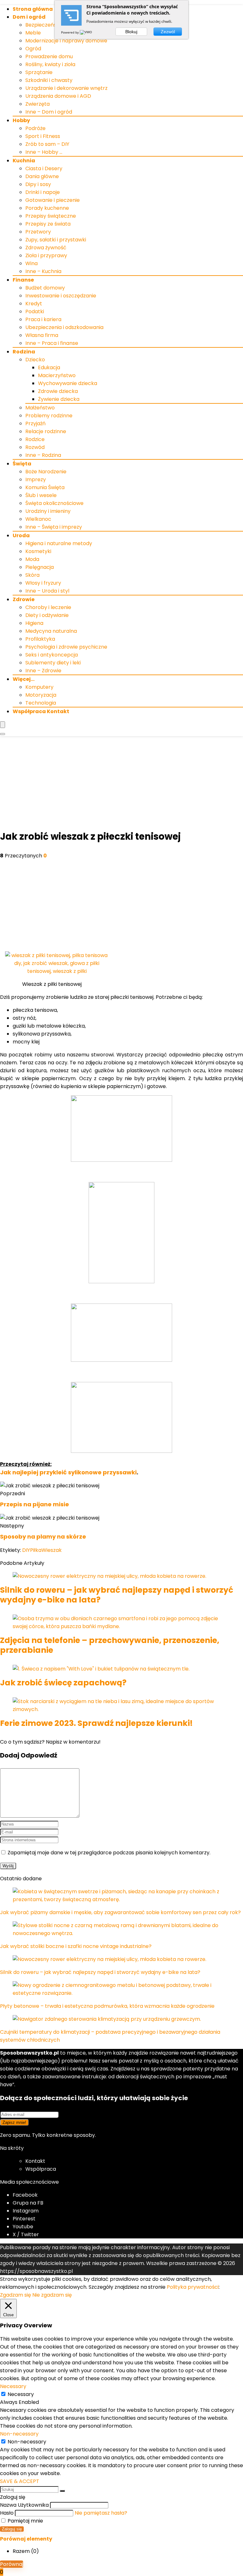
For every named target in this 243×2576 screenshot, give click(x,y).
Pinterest (24, 2219)
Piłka (36, 1550)
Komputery (39, 687)
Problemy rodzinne (49, 416)
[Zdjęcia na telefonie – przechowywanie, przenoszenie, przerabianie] (121, 1626)
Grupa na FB (29, 2203)
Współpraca (41, 2169)
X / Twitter (26, 2234)
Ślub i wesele (41, 495)
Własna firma (42, 335)
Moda (32, 559)
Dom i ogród (29, 17)
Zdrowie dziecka (58, 391)
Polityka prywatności (193, 2287)
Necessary (21, 2394)
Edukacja (49, 367)
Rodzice (35, 439)
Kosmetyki (38, 551)
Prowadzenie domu (49, 56)
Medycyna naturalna (51, 631)
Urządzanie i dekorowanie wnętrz (66, 88)
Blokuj (131, 32)
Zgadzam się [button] (16, 2295)
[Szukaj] (62, 2491)
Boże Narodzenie (46, 472)
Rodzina (24, 352)
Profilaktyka (40, 639)
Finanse (23, 280)
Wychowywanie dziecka (68, 383)
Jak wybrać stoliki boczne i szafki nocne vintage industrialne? (76, 1946)
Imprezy (36, 479)
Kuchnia (24, 161)
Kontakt (35, 2161)
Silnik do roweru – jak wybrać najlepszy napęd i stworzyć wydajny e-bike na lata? (117, 1595)
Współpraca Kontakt (41, 711)
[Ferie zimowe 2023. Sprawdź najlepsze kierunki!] (121, 1709)
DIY (26, 1550)
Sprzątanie (39, 72)
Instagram (26, 2211)
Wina (31, 263)
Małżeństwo (40, 408)
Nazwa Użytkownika (24, 2505)
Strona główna (33, 9)
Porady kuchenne (47, 208)
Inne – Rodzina (43, 455)
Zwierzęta (37, 104)
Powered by (70, 32)
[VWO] (86, 32)
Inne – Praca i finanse (52, 343)
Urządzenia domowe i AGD (58, 96)
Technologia (41, 703)
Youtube (23, 2227)
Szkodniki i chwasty (49, 80)
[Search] (3, 734)
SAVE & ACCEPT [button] (20, 2481)
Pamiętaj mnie (25, 2521)
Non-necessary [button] (19, 2434)
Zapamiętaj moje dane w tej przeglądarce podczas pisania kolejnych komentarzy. (109, 1853)
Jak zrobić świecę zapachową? (63, 1683)
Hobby (21, 120)
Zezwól (168, 32)
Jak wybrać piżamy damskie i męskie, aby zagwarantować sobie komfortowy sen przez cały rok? (120, 1912)
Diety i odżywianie (47, 615)
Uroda (21, 535)
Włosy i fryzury (43, 583)
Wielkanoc (38, 519)
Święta (22, 464)
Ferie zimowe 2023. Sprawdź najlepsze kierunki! (96, 1723)
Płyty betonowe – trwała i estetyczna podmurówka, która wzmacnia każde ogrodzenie (107, 2006)
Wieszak (52, 1550)
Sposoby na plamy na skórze (43, 1537)
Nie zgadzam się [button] (52, 2295)
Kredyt (34, 304)
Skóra (32, 575)
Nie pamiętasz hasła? (101, 2513)
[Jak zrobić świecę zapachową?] (101, 1669)
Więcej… (24, 679)
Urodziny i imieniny (48, 511)
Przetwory (38, 232)
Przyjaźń (35, 423)
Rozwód (35, 447)
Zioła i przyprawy (46, 255)
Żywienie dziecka (59, 399)
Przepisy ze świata (48, 224)
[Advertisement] (121, 784)
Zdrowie (24, 599)
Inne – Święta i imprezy (54, 527)
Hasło (7, 2513)
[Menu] (3, 725)
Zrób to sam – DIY (47, 144)
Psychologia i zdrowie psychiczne (66, 647)
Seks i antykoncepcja (52, 655)
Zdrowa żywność (46, 248)
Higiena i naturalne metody (59, 543)
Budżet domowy (45, 288)
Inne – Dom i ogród (49, 112)
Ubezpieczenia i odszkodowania (64, 327)
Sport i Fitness (43, 136)
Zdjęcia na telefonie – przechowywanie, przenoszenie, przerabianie (110, 1645)
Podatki (35, 311)
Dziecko (35, 360)
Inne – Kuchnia (43, 271)
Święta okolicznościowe (54, 503)
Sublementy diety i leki (53, 663)
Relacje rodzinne (46, 431)
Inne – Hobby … (44, 152)
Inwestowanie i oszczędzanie (61, 296)
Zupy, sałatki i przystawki (56, 240)
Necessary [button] (13, 2386)
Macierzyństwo (57, 375)
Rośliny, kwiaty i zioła (50, 64)
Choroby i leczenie (48, 607)
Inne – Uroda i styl (47, 591)
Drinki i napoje (43, 192)
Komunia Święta (45, 487)
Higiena (34, 623)
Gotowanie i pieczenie (53, 200)
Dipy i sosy (38, 184)
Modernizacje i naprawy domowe (66, 41)
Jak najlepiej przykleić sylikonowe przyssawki (68, 1472)
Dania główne (42, 176)
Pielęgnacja (40, 567)
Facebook (25, 2195)
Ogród (33, 49)
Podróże (35, 128)
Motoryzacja (41, 695)
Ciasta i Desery (44, 168)
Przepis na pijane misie (34, 1504)
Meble (33, 33)
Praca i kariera (43, 319)
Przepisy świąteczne (51, 216)
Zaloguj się (12, 2529)
